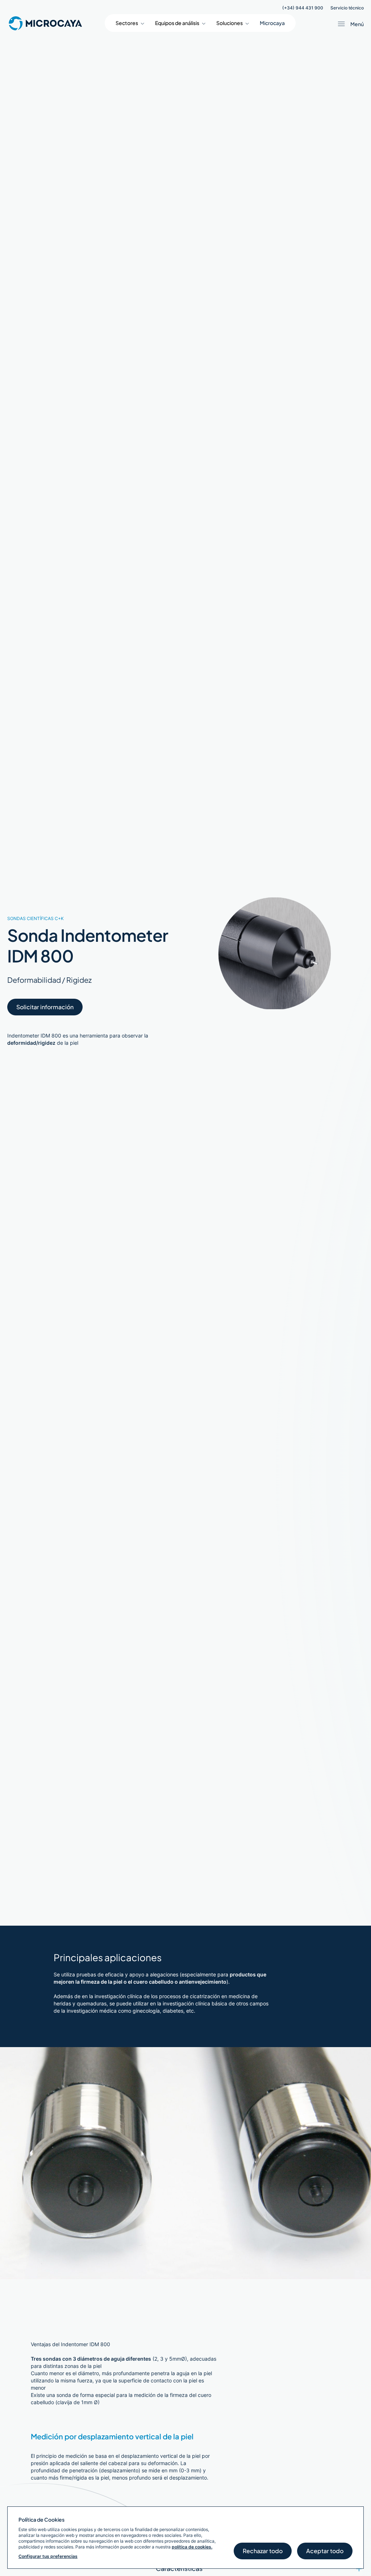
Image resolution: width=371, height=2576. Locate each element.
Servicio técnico (347, 8)
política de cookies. (192, 2547)
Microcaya (272, 23)
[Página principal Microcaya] (45, 23)
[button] (130, 23)
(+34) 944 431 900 (303, 8)
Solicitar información (45, 1007)
